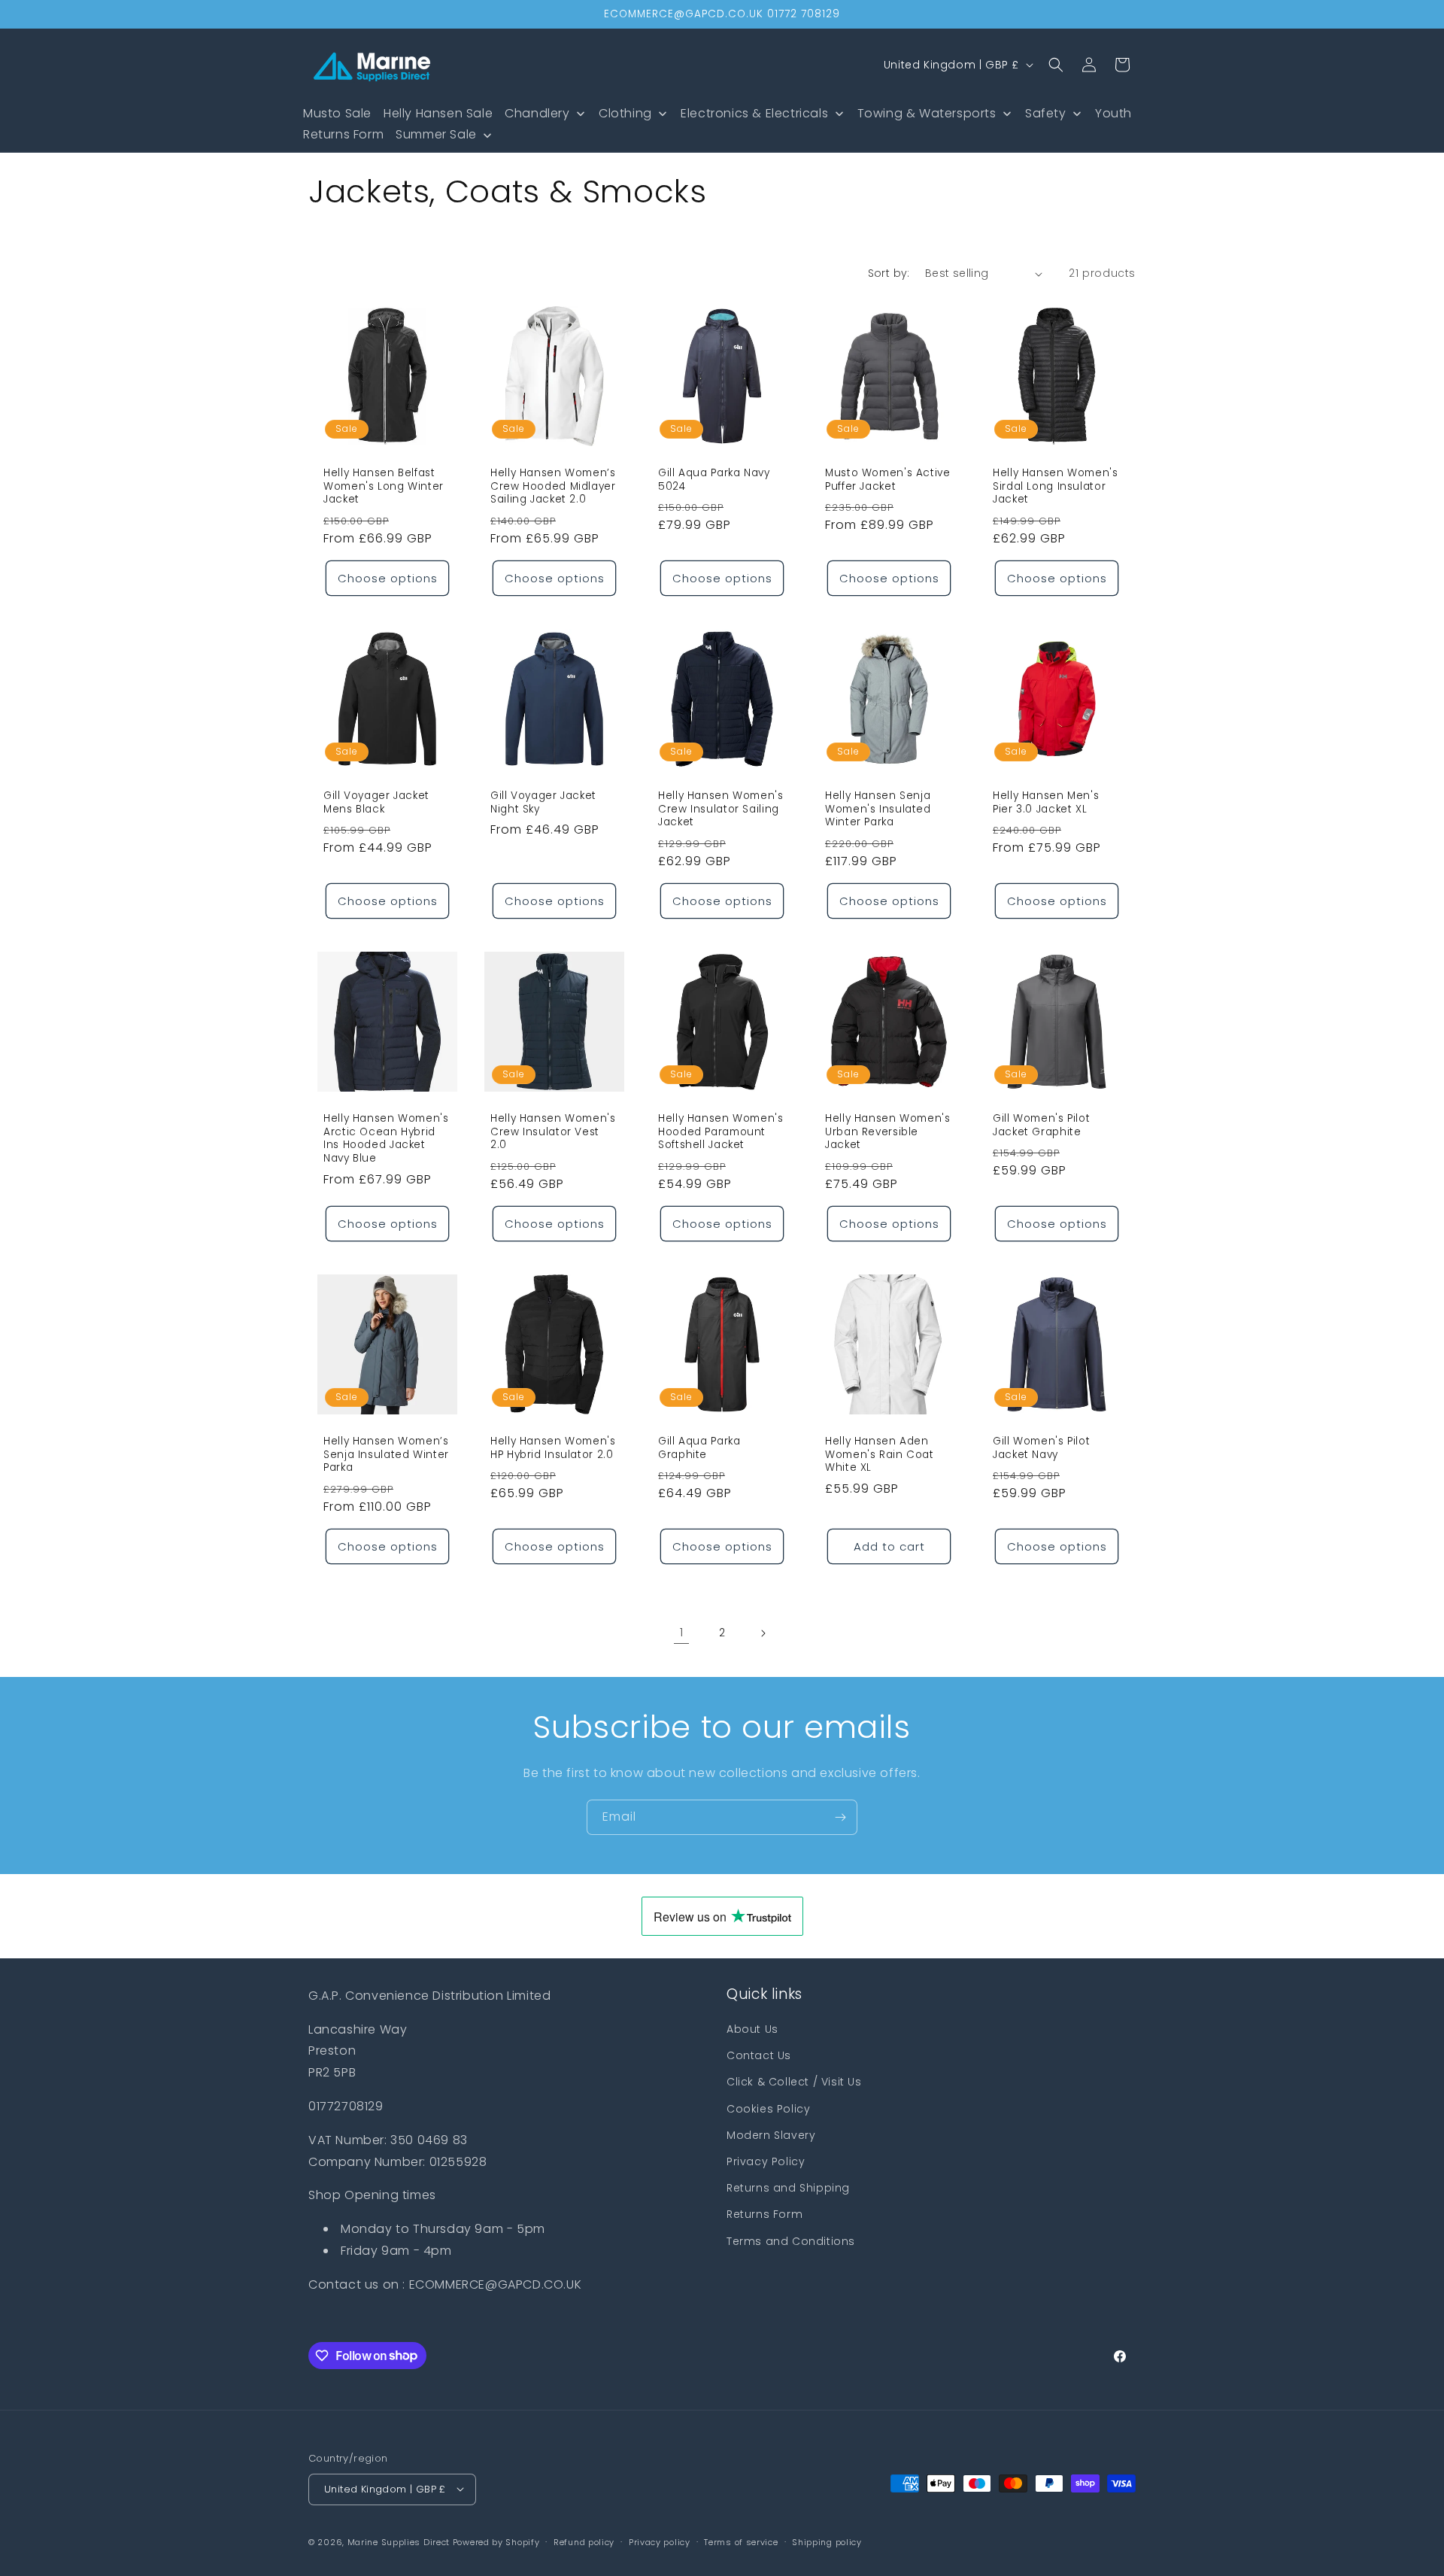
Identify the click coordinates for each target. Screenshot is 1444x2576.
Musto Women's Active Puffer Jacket (888, 480)
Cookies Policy (768, 2109)
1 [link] (682, 1633)
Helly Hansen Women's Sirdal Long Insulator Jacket (1056, 486)
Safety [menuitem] (1046, 113)
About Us (752, 2029)
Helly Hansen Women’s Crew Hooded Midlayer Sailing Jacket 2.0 (553, 486)
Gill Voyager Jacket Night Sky (543, 803)
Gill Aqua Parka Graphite (699, 1449)
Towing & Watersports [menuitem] (927, 113)
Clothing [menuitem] (625, 113)
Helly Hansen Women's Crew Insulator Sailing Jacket (721, 810)
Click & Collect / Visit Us (794, 2082)
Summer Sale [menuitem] (436, 134)
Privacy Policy (766, 2161)
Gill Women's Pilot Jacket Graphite (1041, 1126)
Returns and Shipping (788, 2188)
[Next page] (763, 1633)
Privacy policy (660, 2541)
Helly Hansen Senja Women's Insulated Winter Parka (878, 810)
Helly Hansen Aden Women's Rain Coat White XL (880, 1455)
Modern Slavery (771, 2135)
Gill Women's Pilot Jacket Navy (1041, 1449)
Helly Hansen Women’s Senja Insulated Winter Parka (386, 1455)
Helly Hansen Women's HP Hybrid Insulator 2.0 (553, 1449)
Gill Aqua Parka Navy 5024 (714, 480)
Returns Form (764, 2215)
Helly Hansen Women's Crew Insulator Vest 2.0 (553, 1133)
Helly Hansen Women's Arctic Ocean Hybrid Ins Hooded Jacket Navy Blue (386, 1139)
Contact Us (759, 2056)
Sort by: (889, 273)
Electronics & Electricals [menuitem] (754, 113)
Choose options (388, 578)
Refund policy (584, 2541)
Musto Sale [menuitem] (337, 113)
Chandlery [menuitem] (537, 113)
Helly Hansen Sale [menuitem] (438, 113)
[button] (1056, 65)
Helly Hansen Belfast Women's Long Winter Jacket (384, 486)
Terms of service (741, 2541)
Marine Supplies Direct (399, 2541)
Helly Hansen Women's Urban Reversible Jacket (888, 1133)
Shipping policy (827, 2541)
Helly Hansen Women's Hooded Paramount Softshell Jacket (721, 1133)
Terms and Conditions (791, 2241)
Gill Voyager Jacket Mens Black (376, 803)
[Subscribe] (840, 1817)
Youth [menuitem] (1113, 113)
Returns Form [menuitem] (343, 134)
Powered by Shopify (496, 2541)
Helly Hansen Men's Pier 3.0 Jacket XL (1046, 803)
